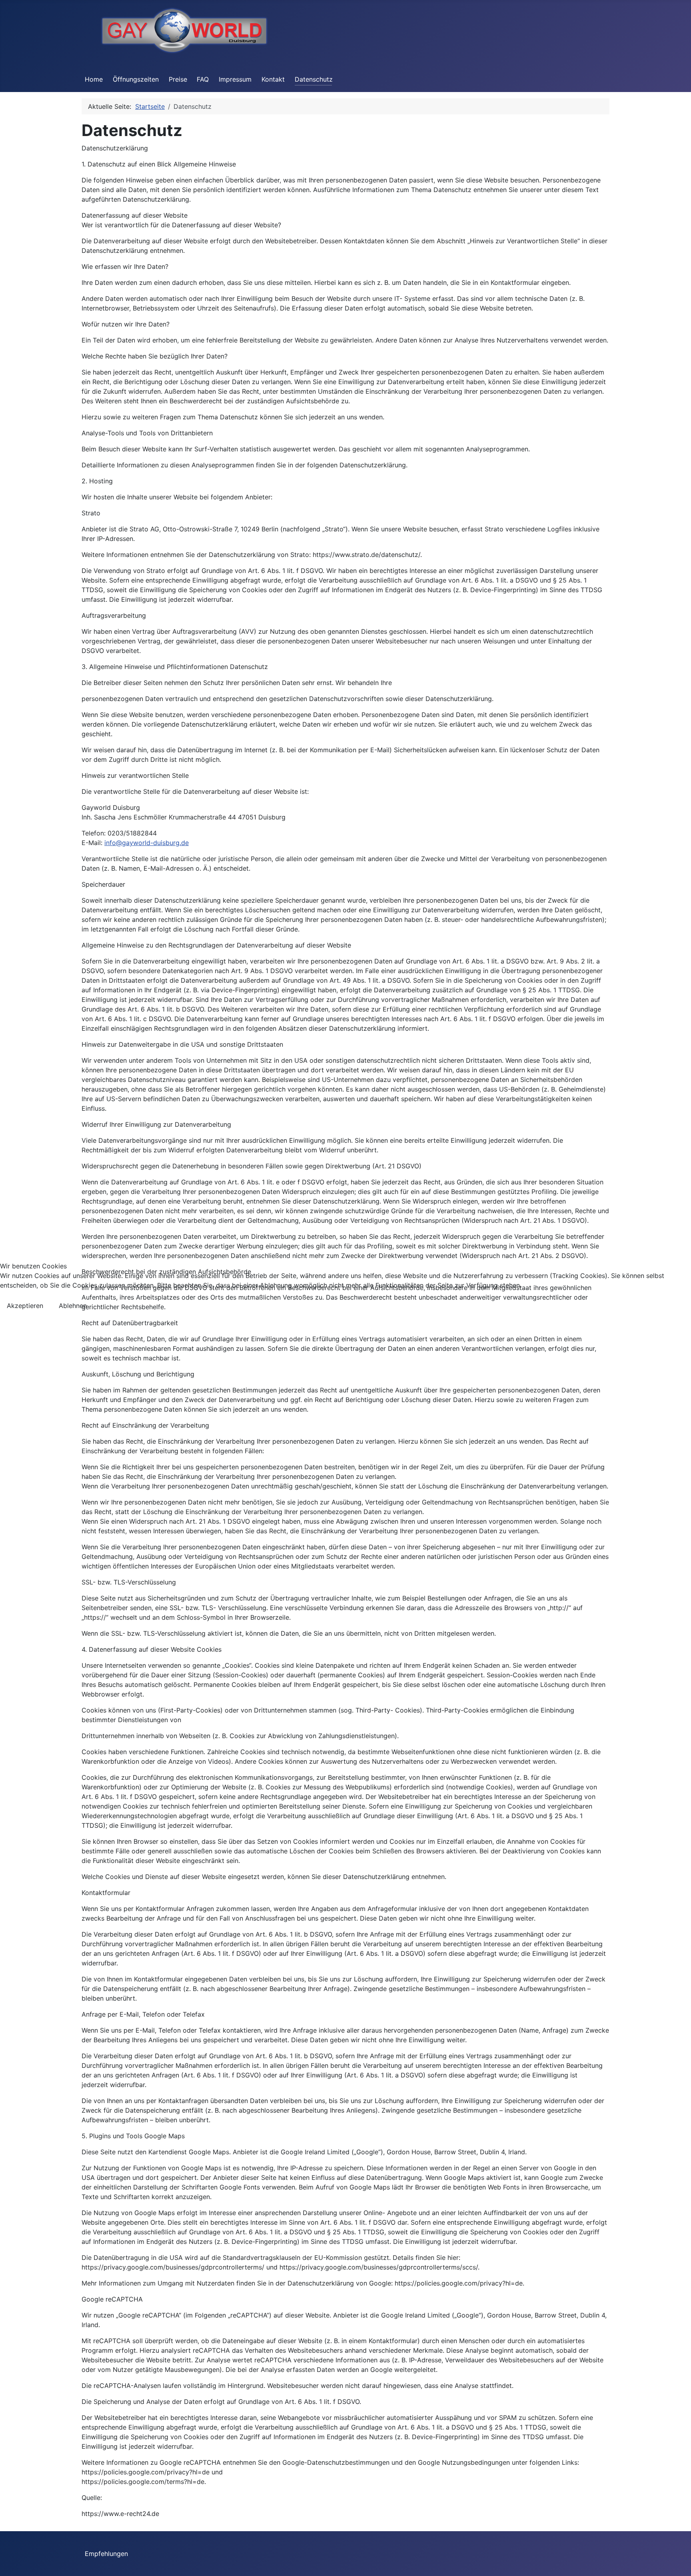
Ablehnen (73, 1306)
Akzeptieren (25, 1306)
